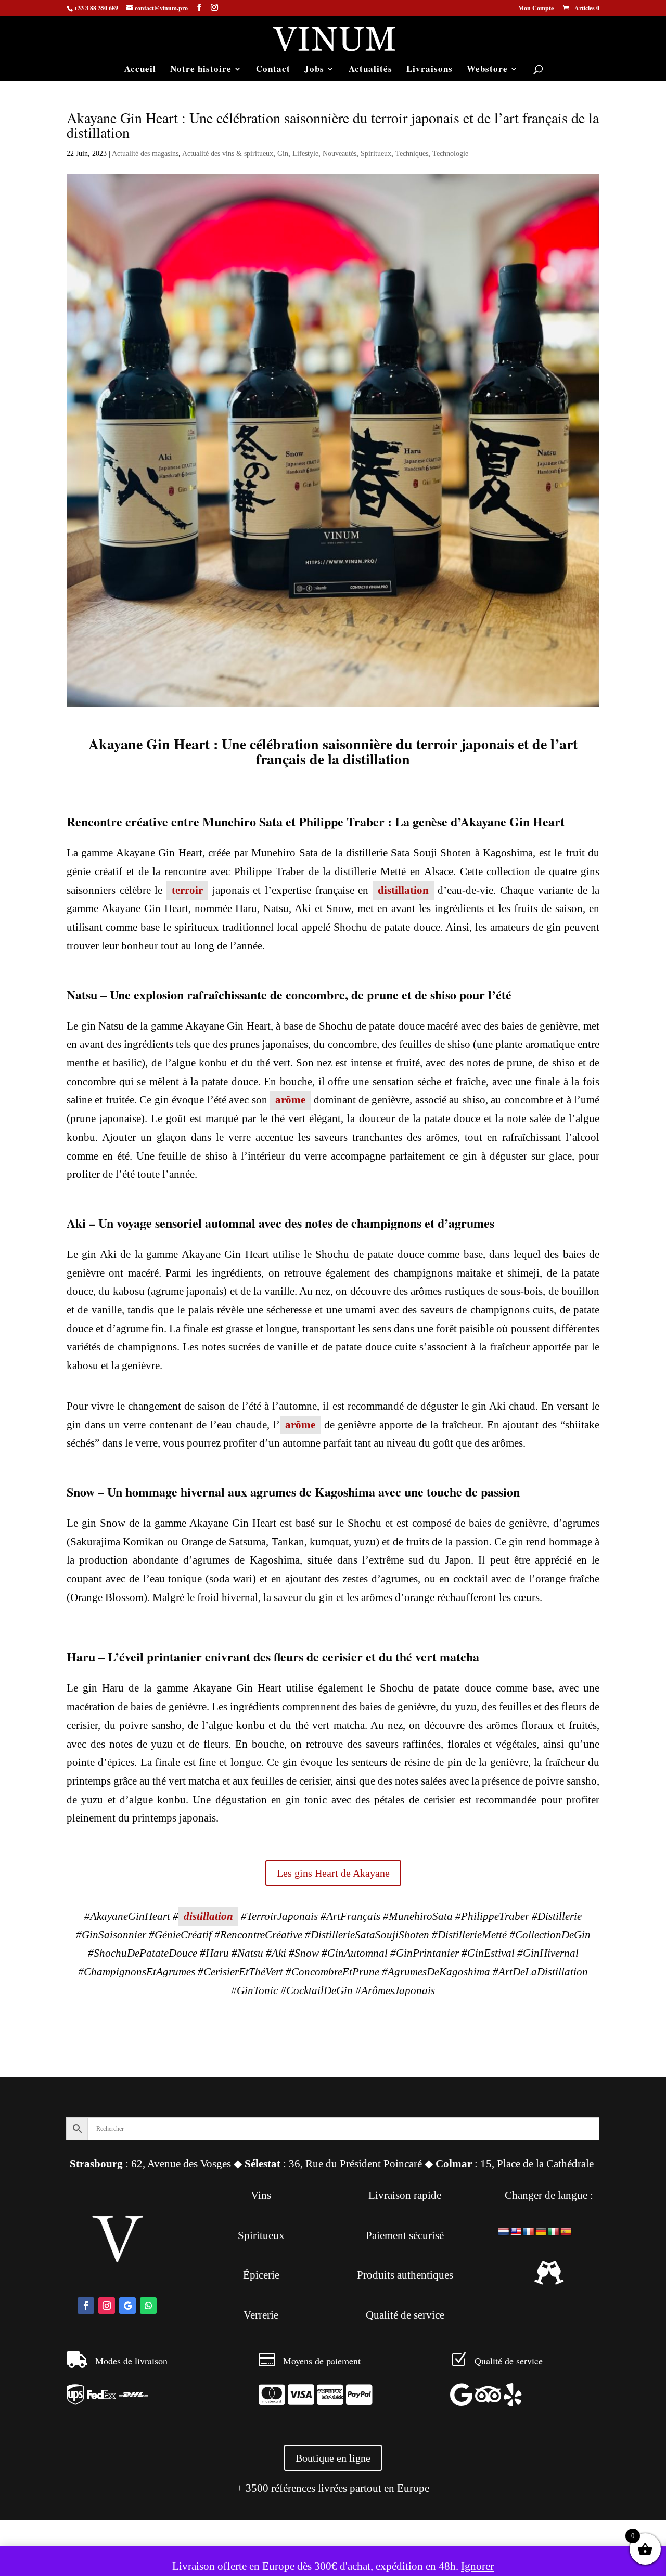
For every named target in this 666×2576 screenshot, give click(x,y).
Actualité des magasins (145, 154)
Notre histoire (201, 70)
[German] (541, 2232)
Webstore (487, 70)
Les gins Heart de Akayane (333, 1873)
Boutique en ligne (333, 2458)
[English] (516, 2232)
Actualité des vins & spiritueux (228, 154)
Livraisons (430, 70)
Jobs (314, 70)
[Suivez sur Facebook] (86, 2306)
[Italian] (554, 2232)
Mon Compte (536, 9)
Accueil (140, 70)
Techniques (412, 154)
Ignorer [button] (477, 2566)
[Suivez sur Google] (127, 2306)
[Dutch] (504, 2232)
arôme (290, 1100)
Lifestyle (305, 154)
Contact (273, 70)
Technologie (450, 154)
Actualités (370, 70)
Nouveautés (340, 154)
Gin (283, 154)
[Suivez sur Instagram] (107, 2306)
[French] (529, 2232)
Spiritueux (376, 154)
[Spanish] (566, 2232)
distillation (403, 890)
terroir (187, 890)
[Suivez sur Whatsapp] (148, 2306)
